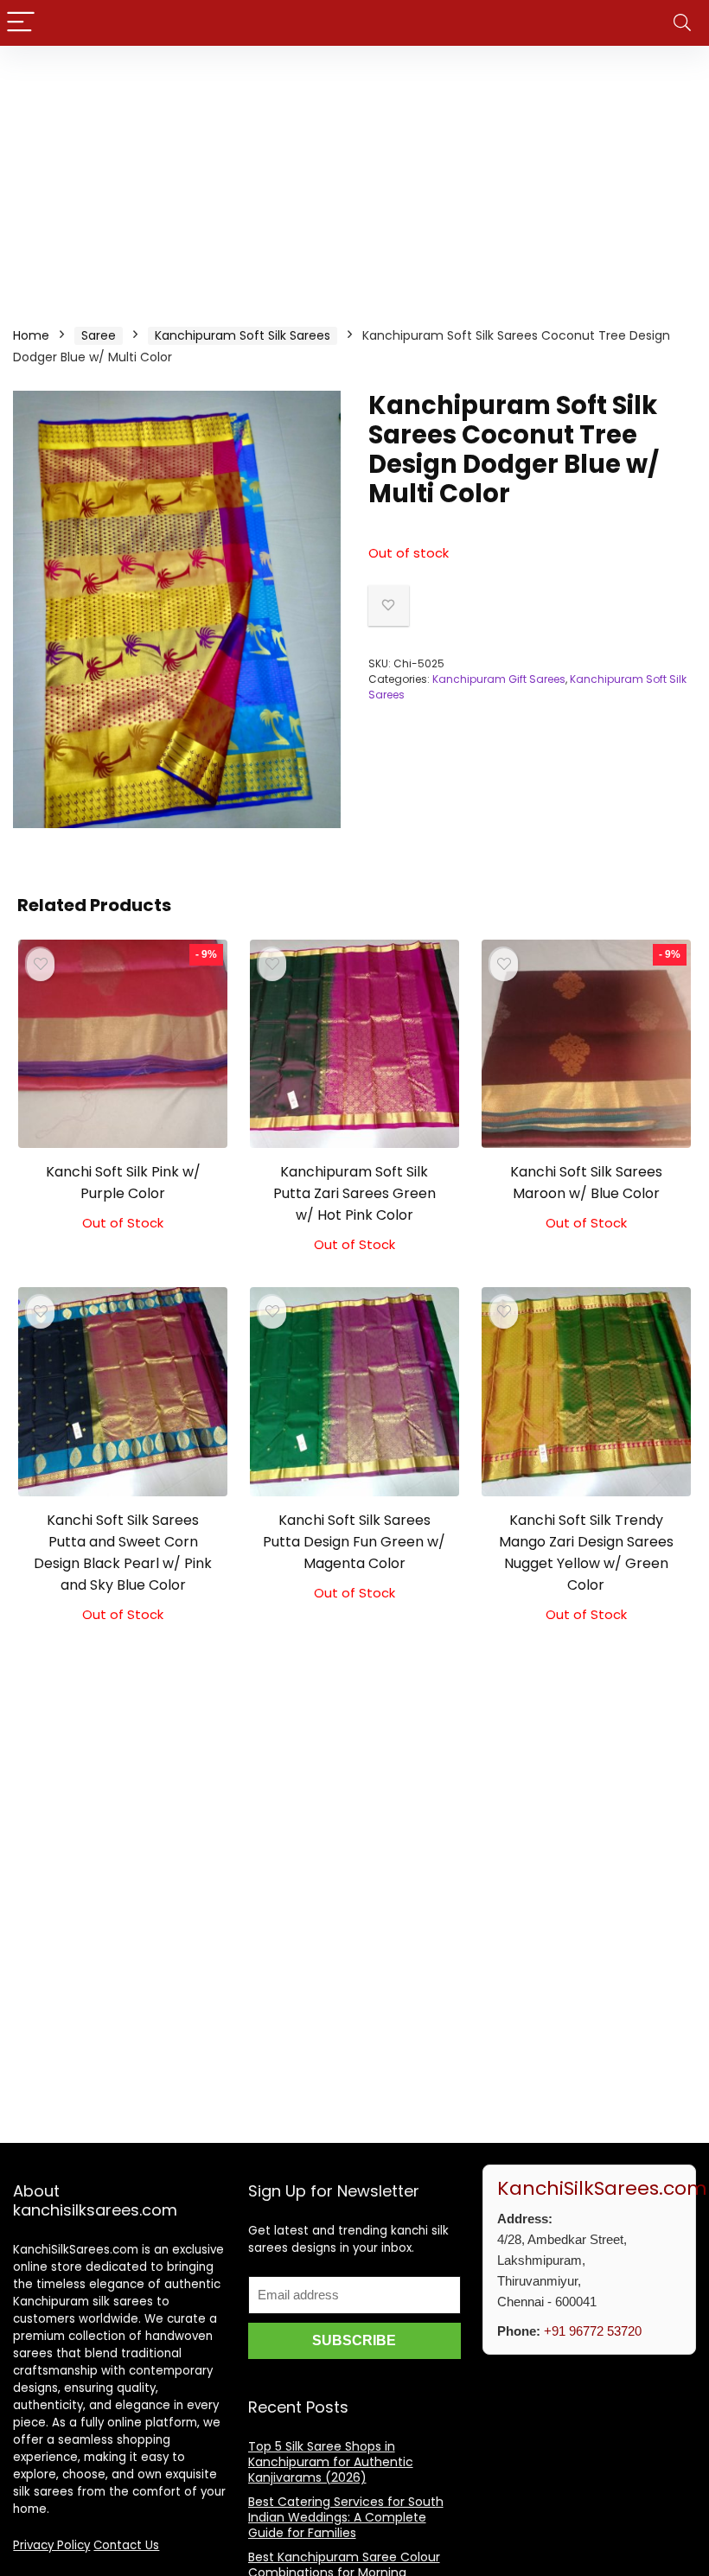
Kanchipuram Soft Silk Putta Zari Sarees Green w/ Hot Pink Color (354, 1193)
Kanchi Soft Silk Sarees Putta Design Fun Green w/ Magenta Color (354, 1542)
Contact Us (126, 2545)
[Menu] (21, 23)
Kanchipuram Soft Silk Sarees (243, 335)
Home (31, 335)
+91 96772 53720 (593, 2331)
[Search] (682, 23)
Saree (99, 335)
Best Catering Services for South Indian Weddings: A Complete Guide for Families (346, 2517)
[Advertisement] (354, 175)
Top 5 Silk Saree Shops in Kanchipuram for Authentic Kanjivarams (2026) (331, 2462)
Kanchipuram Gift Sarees (499, 679)
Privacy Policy (51, 2545)
